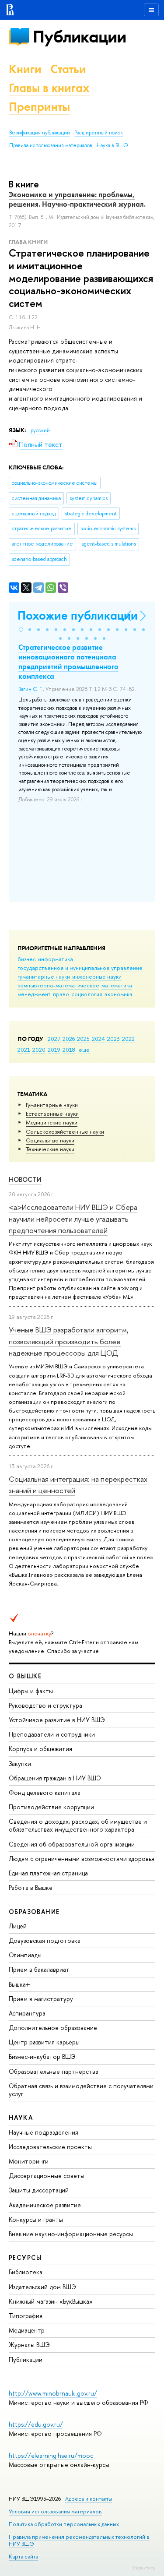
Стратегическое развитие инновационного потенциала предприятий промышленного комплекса (68, 662)
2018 (69, 1050)
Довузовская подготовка (45, 1940)
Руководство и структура (45, 1705)
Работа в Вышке (31, 1887)
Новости (25, 1179)
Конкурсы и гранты (36, 2219)
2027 (54, 1039)
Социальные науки (50, 1140)
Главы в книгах (49, 88)
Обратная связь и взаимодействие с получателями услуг (81, 2090)
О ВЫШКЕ (25, 1676)
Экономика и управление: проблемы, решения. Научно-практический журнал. (77, 199)
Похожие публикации (78, 615)
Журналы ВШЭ (29, 2345)
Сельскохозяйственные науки (65, 1131)
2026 (69, 1039)
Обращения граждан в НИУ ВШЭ (55, 1778)
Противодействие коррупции (51, 1807)
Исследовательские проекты (50, 2147)
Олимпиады (25, 1955)
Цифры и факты (31, 1691)
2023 (113, 1039)
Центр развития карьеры (44, 2042)
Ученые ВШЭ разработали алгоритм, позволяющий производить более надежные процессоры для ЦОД (69, 1341)
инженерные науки (97, 976)
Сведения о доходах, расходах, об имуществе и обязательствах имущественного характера (78, 1825)
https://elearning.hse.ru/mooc (51, 2455)
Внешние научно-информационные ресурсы (71, 2234)
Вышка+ (19, 1984)
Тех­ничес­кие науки (50, 1149)
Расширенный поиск (99, 133)
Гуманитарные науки (52, 1105)
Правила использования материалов (51, 145)
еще (84, 1050)
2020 (39, 1050)
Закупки (20, 1764)
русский (40, 430)
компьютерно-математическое (58, 985)
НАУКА (21, 2117)
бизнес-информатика (45, 959)
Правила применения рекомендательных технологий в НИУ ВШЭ (79, 2540)
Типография (26, 2316)
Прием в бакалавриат (39, 1969)
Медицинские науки (52, 1122)
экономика (119, 994)
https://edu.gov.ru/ (36, 2424)
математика (117, 985)
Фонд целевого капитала (45, 1792)
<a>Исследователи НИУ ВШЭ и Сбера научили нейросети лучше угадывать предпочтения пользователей (73, 1219)
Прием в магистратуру (41, 1999)
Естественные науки (52, 1114)
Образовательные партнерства (54, 2071)
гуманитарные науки (44, 976)
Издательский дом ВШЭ (42, 2287)
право (61, 994)
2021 (24, 1050)
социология (87, 994)
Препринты (39, 107)
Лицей (18, 1926)
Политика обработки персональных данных (64, 2524)
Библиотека (26, 2272)
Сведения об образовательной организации (72, 1844)
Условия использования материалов (55, 2511)
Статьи (68, 69)
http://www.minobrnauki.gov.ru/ (53, 2393)
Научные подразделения (44, 2132)
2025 (83, 1039)
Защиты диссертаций (39, 2190)
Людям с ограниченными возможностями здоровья (82, 1859)
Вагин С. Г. (31, 689)
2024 (98, 1039)
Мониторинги (29, 2161)
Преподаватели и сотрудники (52, 1734)
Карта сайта (23, 2557)
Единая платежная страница (48, 1873)
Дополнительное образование (53, 2028)
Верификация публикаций (40, 133)
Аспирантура (27, 2013)
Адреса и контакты (89, 2499)
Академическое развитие (45, 2205)
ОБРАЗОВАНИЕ (34, 1912)
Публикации (79, 37)
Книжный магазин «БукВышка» (51, 2301)
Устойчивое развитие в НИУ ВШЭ (57, 1720)
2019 (54, 1050)
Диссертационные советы (47, 2176)
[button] (21, 630)
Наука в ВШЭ (112, 145)
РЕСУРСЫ (25, 2257)
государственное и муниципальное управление (80, 968)
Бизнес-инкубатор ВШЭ (42, 2056)
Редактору (144, 2568)
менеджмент (34, 994)
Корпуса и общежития (40, 1749)
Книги (25, 69)
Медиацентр (27, 2330)
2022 (128, 1039)
